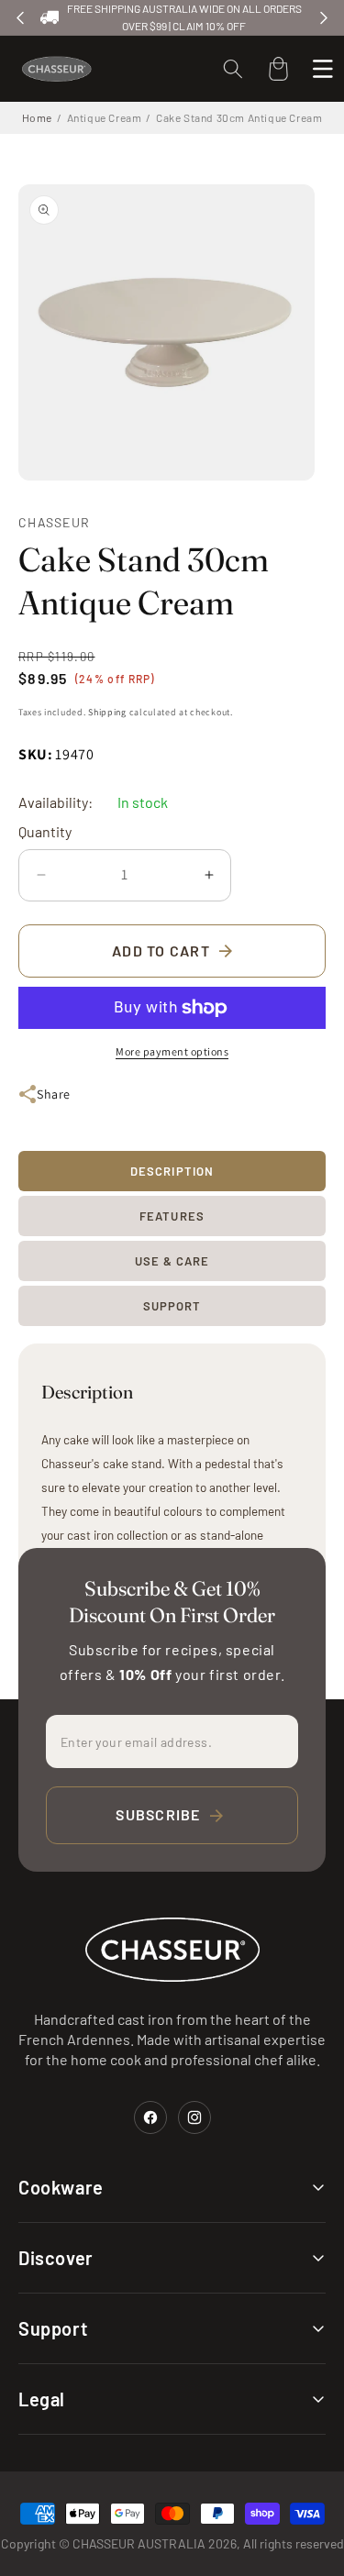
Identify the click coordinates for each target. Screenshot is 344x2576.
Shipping (107, 712)
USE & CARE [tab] (172, 1261)
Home (37, 117)
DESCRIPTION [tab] (172, 1171)
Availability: (55, 802)
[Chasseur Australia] (172, 1950)
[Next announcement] (324, 17)
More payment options (172, 1051)
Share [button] (54, 1094)
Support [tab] (172, 1306)
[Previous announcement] (20, 17)
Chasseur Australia (139, 2543)
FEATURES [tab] (172, 1216)
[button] (233, 69)
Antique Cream (105, 117)
